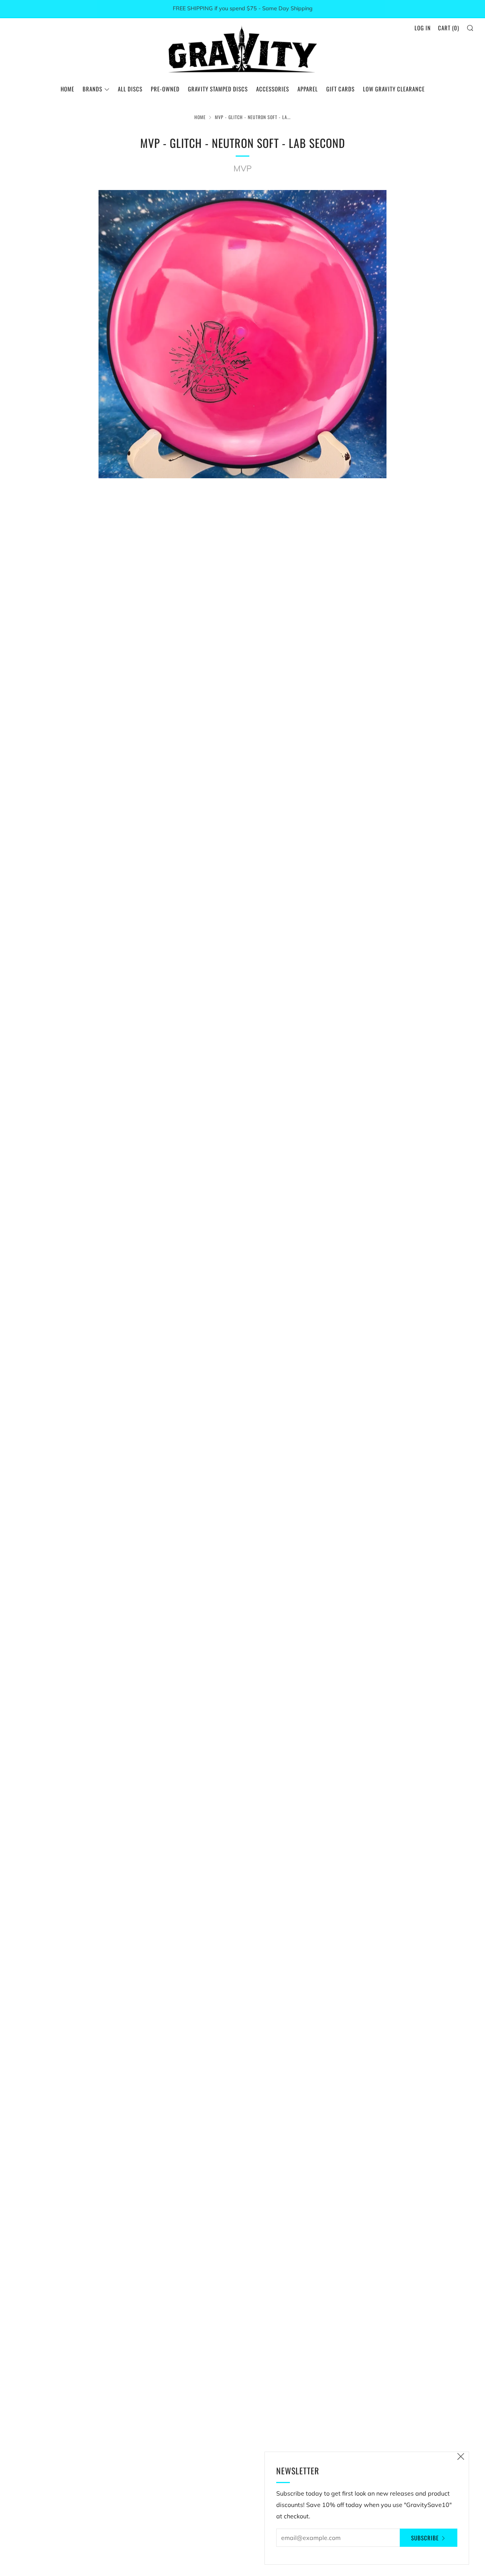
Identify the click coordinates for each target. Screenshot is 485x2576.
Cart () (449, 28)
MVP (242, 168)
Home (67, 89)
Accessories (273, 89)
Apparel (308, 89)
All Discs (130, 89)
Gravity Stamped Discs (218, 89)
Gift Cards (340, 89)
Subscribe (425, 2538)
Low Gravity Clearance (394, 89)
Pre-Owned (165, 89)
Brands (92, 89)
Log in (423, 28)
